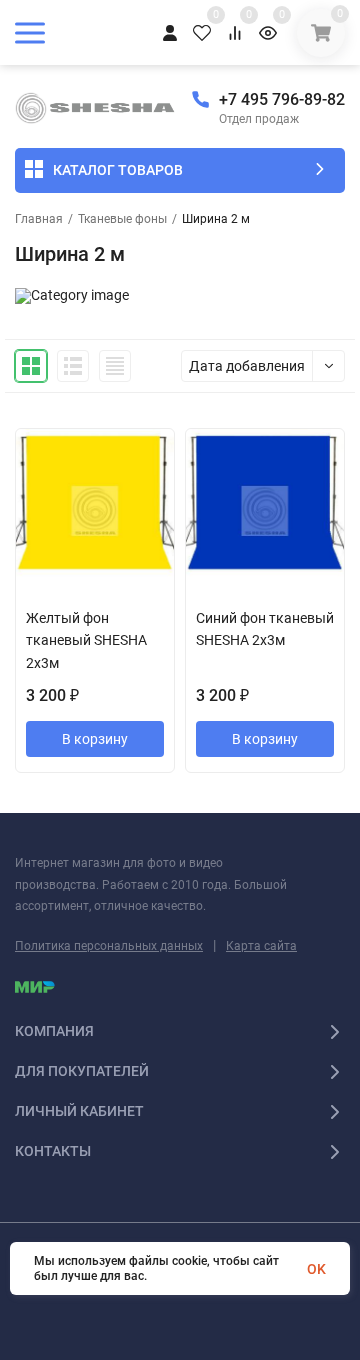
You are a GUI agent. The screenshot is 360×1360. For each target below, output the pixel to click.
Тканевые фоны (122, 219)
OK (316, 1269)
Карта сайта (261, 946)
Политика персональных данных (109, 946)
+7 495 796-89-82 (282, 99)
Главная (39, 219)
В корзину (95, 739)
